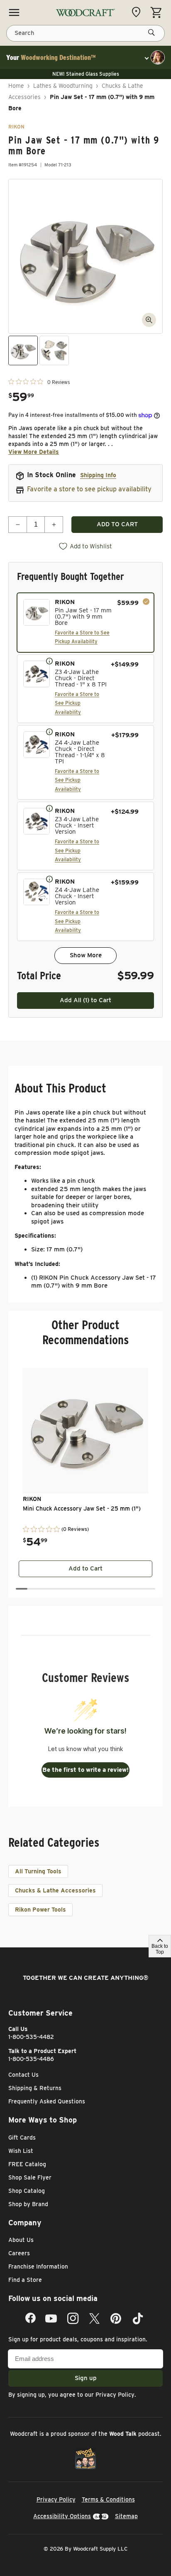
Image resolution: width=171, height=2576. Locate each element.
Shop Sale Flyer (30, 2177)
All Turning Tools (38, 1871)
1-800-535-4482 (31, 2037)
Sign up (86, 2378)
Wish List (21, 2151)
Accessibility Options (62, 2516)
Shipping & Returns (35, 2088)
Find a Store (25, 2280)
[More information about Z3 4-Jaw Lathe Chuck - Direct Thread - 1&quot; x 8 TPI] (49, 661)
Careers (19, 2253)
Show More (86, 955)
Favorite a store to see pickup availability (89, 489)
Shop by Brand (28, 2204)
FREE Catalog (27, 2164)
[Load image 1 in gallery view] (23, 350)
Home (16, 86)
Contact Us (23, 2075)
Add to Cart (85, 1568)
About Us (21, 2240)
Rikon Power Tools (40, 1910)
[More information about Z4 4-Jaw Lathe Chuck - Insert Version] (49, 879)
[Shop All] (14, 12)
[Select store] (138, 12)
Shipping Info (98, 475)
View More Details (34, 452)
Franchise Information (38, 2266)
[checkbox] (85, 623)
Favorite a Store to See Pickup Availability (77, 703)
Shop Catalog (27, 2191)
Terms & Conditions (108, 2499)
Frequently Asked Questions (47, 2101)
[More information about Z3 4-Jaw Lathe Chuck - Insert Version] (49, 808)
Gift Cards (22, 2138)
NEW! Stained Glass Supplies (86, 74)
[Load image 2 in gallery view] (54, 350)
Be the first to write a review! (85, 1770)
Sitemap (126, 2516)
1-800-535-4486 (31, 2059)
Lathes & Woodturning (63, 86)
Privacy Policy (115, 2395)
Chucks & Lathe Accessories (55, 1890)
